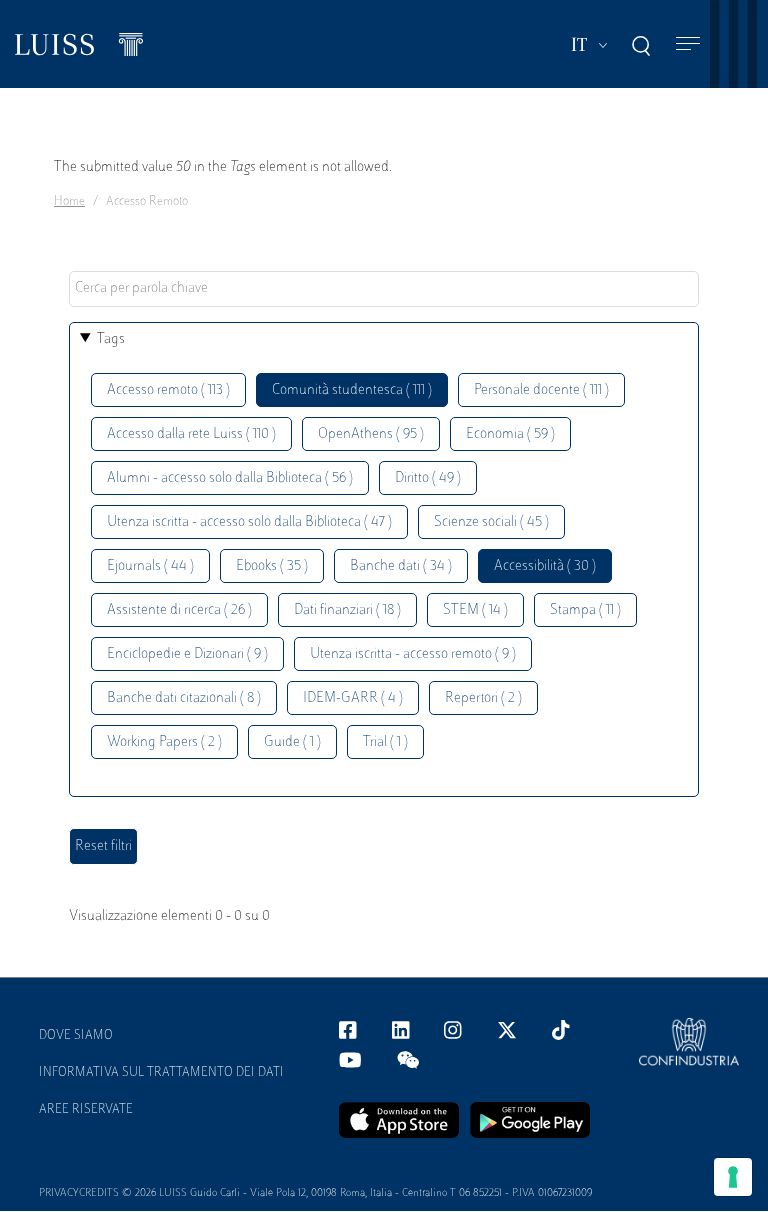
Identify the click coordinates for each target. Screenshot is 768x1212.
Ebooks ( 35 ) (272, 566)
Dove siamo (76, 1036)
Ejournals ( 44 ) (150, 566)
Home (69, 202)
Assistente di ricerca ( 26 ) (179, 610)
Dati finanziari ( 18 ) (347, 610)
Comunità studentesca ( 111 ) (352, 390)
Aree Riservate (86, 1110)
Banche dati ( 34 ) (401, 566)
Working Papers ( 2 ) (164, 742)
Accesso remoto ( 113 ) (168, 390)
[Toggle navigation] (688, 44)
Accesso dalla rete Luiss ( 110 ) (191, 434)
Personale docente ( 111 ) (541, 390)
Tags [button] (111, 339)
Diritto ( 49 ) (428, 478)
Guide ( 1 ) (292, 742)
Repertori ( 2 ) (483, 698)
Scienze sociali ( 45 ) (491, 522)
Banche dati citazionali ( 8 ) (184, 698)
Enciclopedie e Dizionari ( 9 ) (187, 654)
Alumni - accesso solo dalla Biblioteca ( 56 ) (230, 478)
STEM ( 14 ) (475, 610)
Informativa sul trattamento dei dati (161, 1073)
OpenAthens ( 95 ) (371, 434)
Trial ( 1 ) (385, 742)
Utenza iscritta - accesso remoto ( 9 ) (413, 654)
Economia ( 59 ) (510, 434)
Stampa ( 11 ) (585, 610)
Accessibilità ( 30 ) (545, 566)
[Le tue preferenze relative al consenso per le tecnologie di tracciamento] (733, 1177)
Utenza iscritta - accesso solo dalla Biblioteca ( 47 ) (249, 522)
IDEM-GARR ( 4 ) (353, 698)
